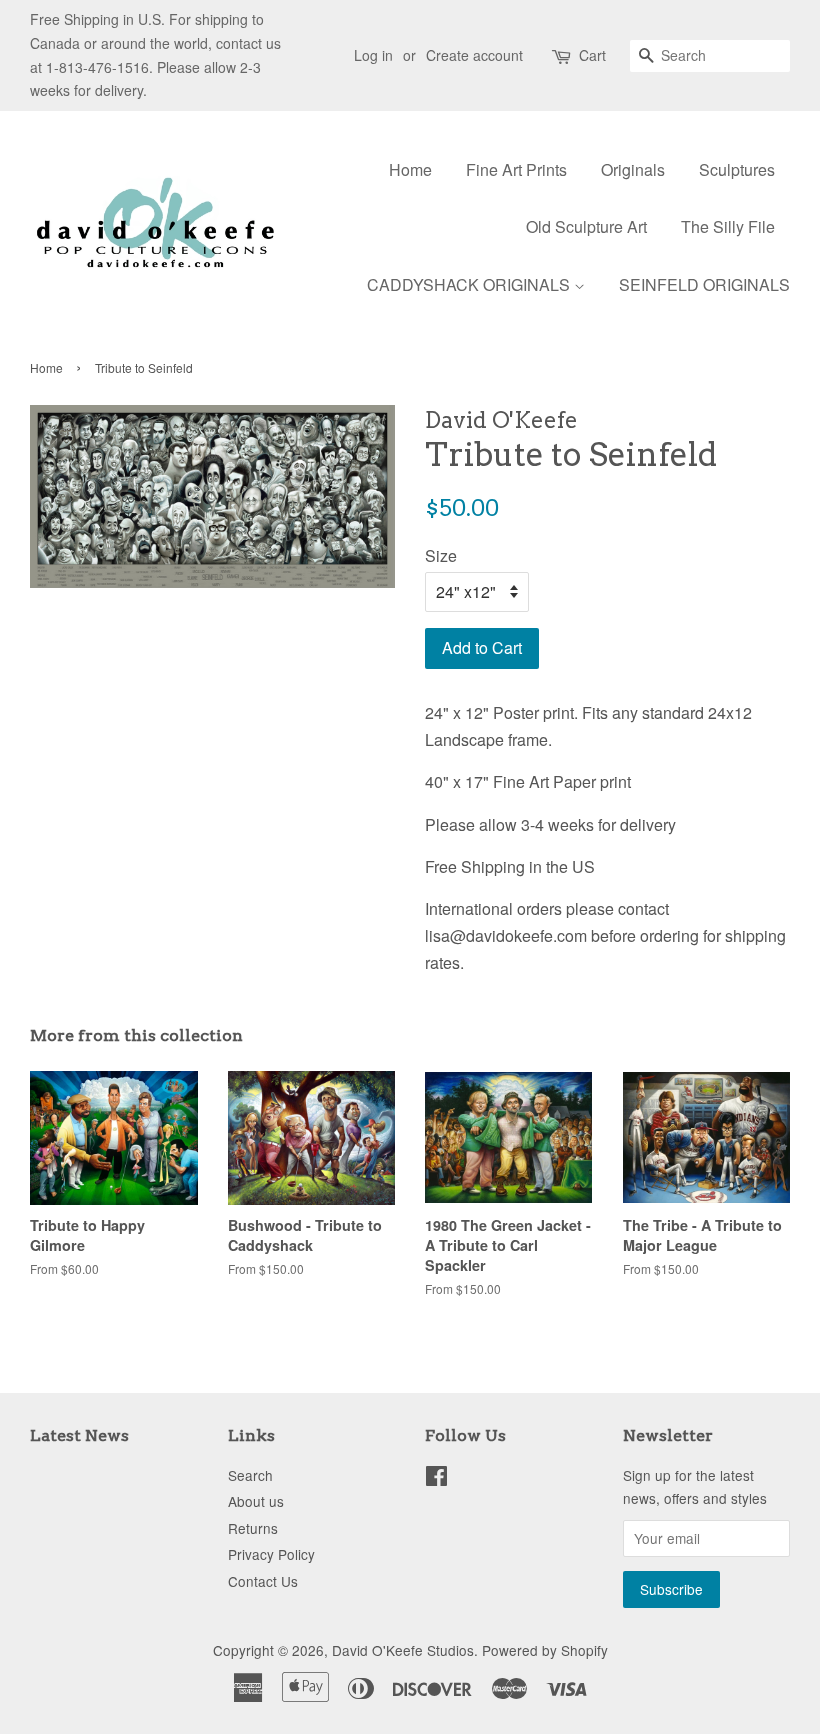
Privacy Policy (271, 1554)
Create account (474, 55)
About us (256, 1501)
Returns (253, 1528)
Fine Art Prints (516, 169)
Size (441, 555)
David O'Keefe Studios (403, 1650)
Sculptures (737, 169)
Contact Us (263, 1581)
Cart (592, 55)
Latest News (79, 1435)
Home (410, 169)
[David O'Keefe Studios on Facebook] (436, 1479)
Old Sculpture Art (586, 226)
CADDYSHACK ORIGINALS (470, 284)
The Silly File (728, 226)
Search (250, 1475)
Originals (633, 169)
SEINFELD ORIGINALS (704, 284)
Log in (373, 55)
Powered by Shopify (545, 1650)
